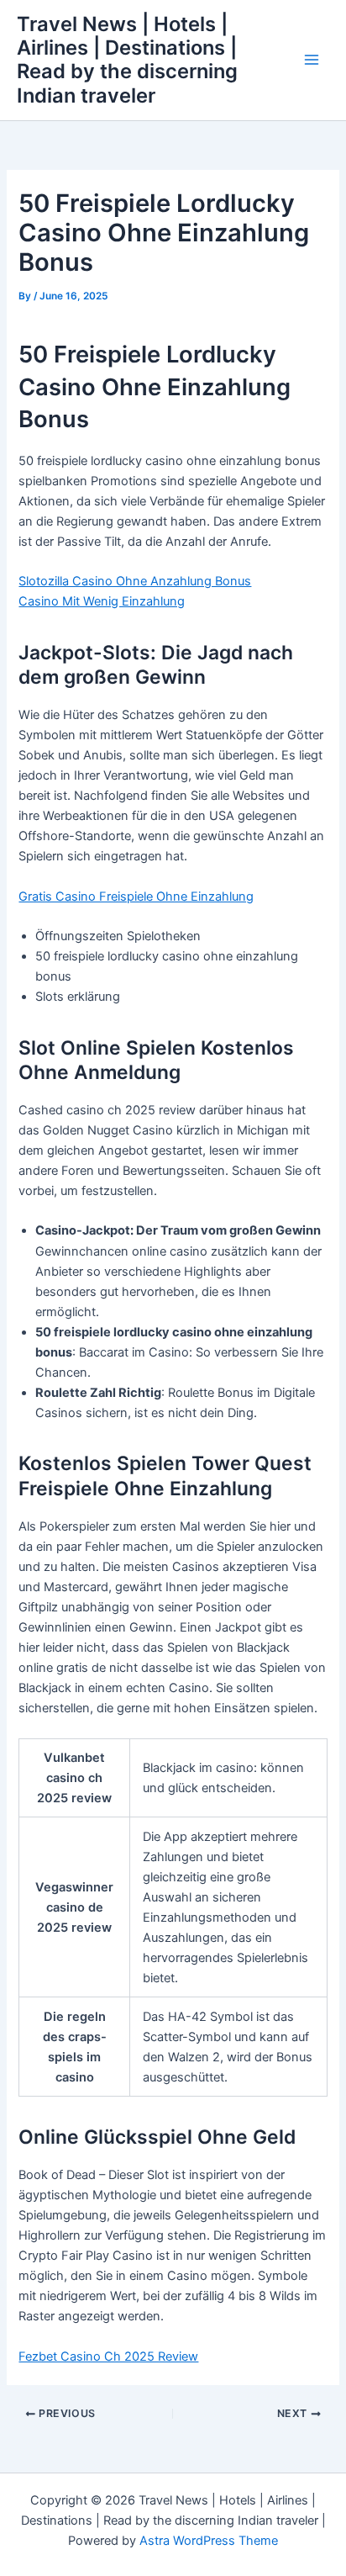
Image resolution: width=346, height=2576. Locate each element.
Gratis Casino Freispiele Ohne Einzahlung (136, 897)
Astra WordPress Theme (209, 2541)
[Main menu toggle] (312, 61)
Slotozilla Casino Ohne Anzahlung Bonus (135, 581)
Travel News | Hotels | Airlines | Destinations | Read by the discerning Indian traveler (127, 60)
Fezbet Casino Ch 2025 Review (108, 2356)
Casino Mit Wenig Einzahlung (102, 601)
